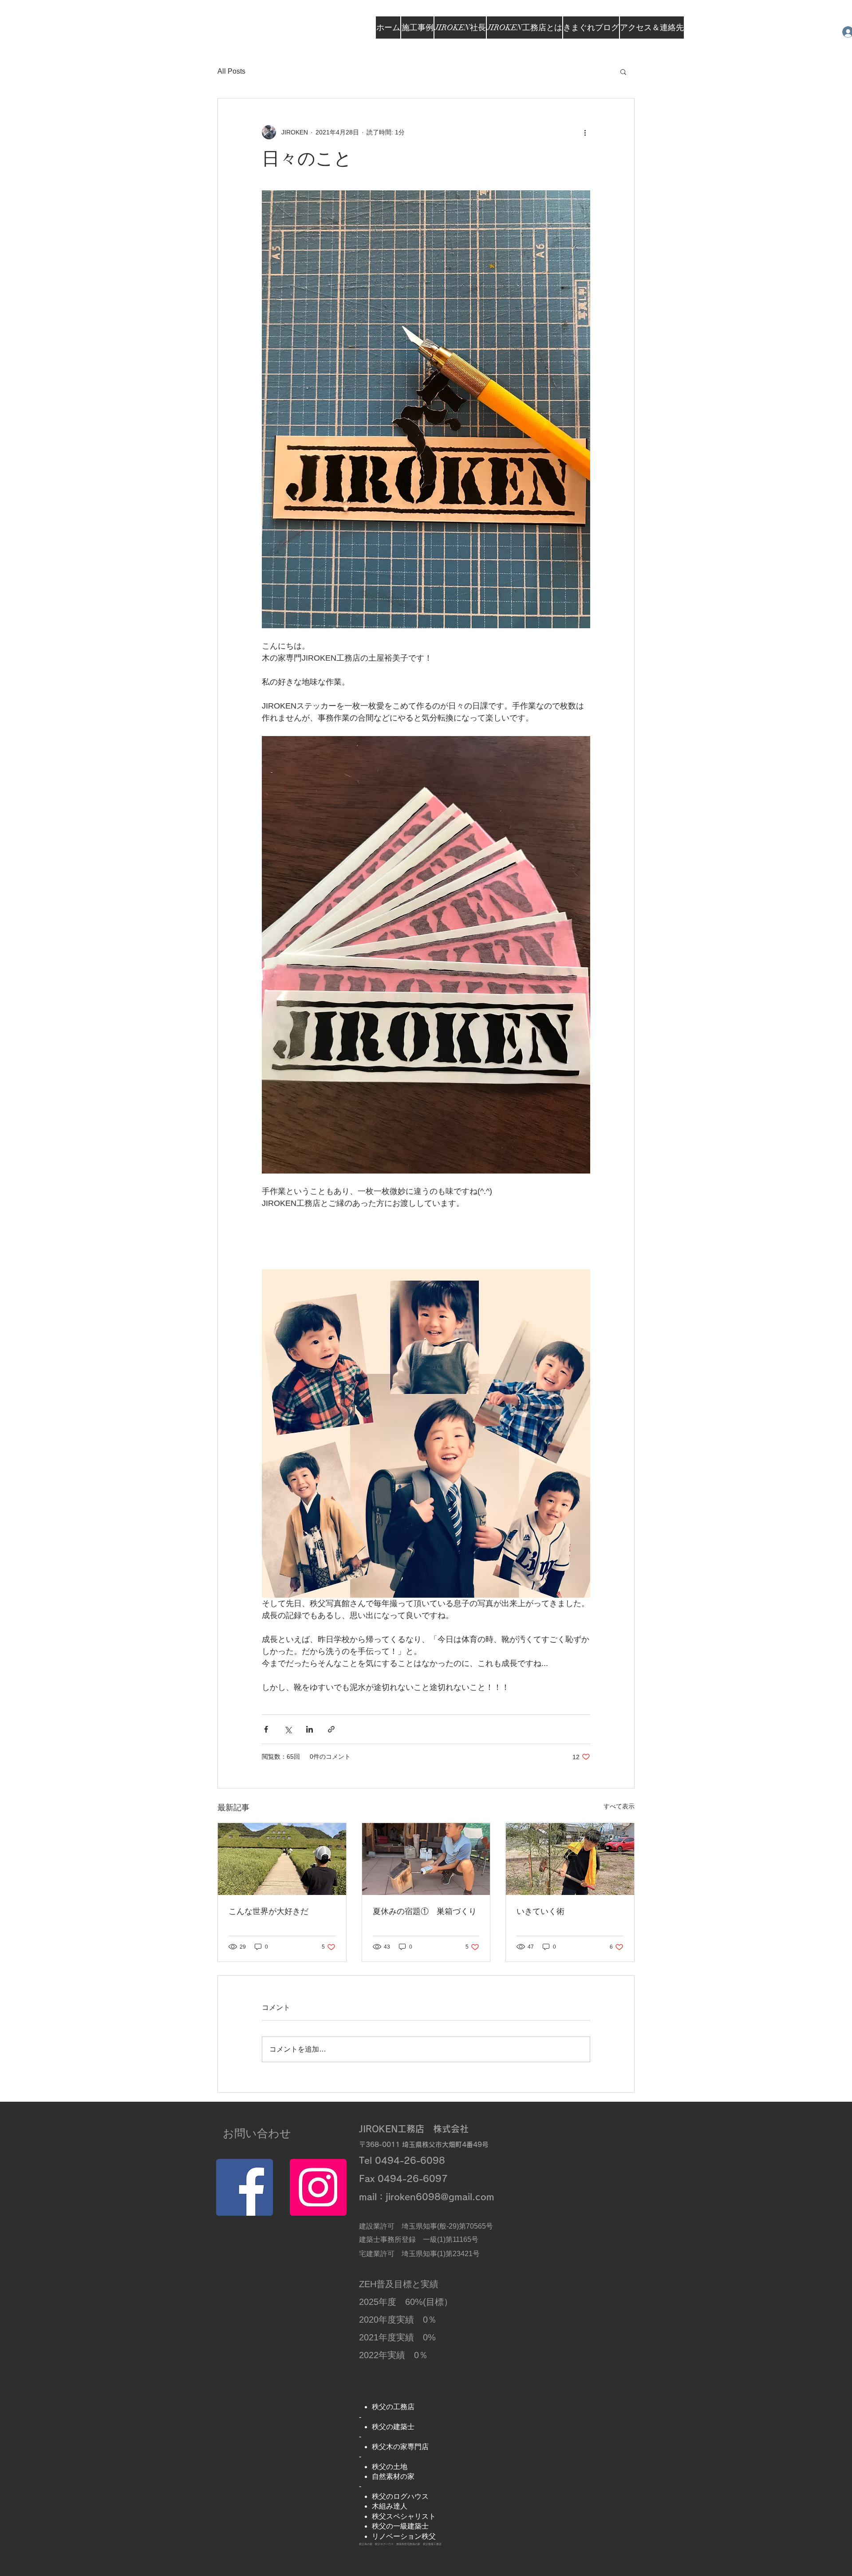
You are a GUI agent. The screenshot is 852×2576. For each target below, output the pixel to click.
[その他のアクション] (585, 132)
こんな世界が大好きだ (268, 1911)
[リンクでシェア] (331, 1729)
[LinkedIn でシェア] (310, 1729)
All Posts (231, 71)
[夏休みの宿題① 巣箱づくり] (426, 1859)
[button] (623, 71)
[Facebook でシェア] (266, 1729)
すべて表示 (619, 1806)
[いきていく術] (570, 1859)
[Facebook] (245, 2187)
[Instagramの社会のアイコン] (318, 2187)
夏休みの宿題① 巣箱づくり (425, 1911)
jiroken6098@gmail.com (440, 2197)
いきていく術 (540, 1911)
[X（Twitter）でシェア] (288, 1729)
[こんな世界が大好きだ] (282, 1859)
